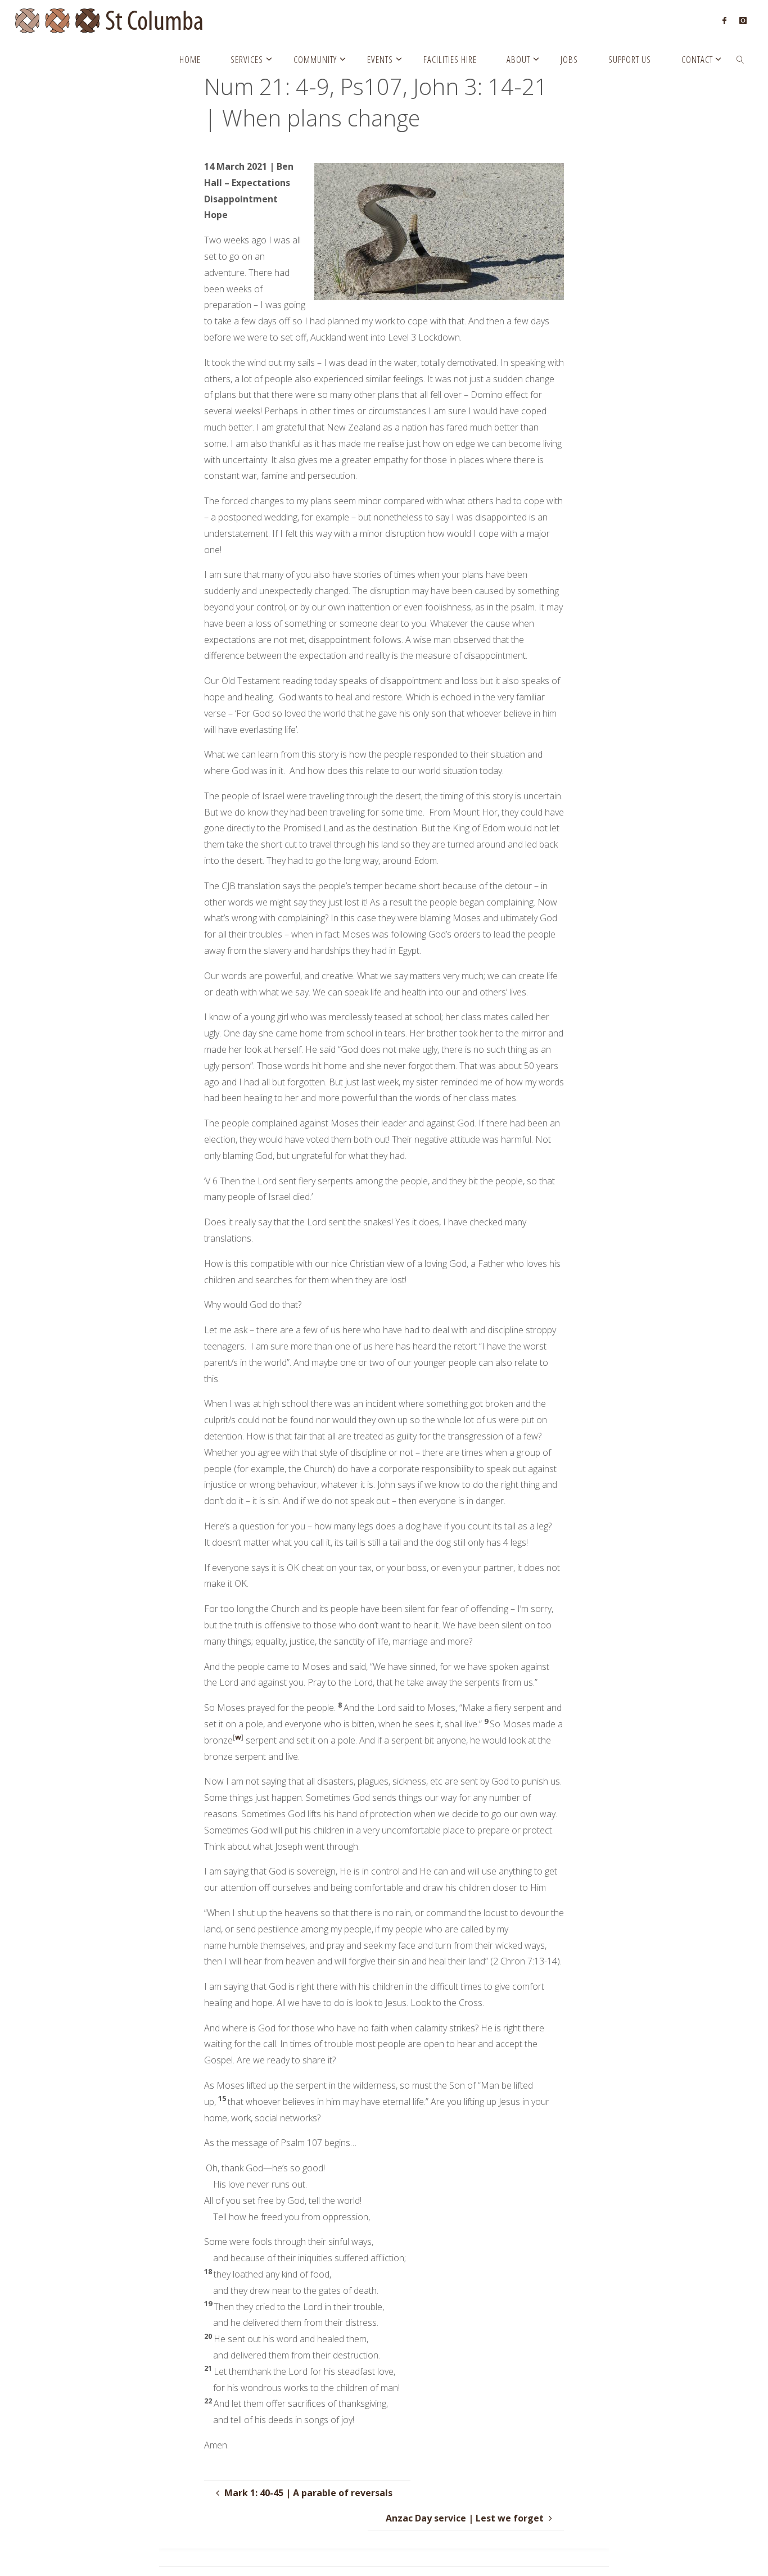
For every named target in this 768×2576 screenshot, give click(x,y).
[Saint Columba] (117, 20)
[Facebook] (724, 20)
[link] (740, 59)
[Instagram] (742, 20)
